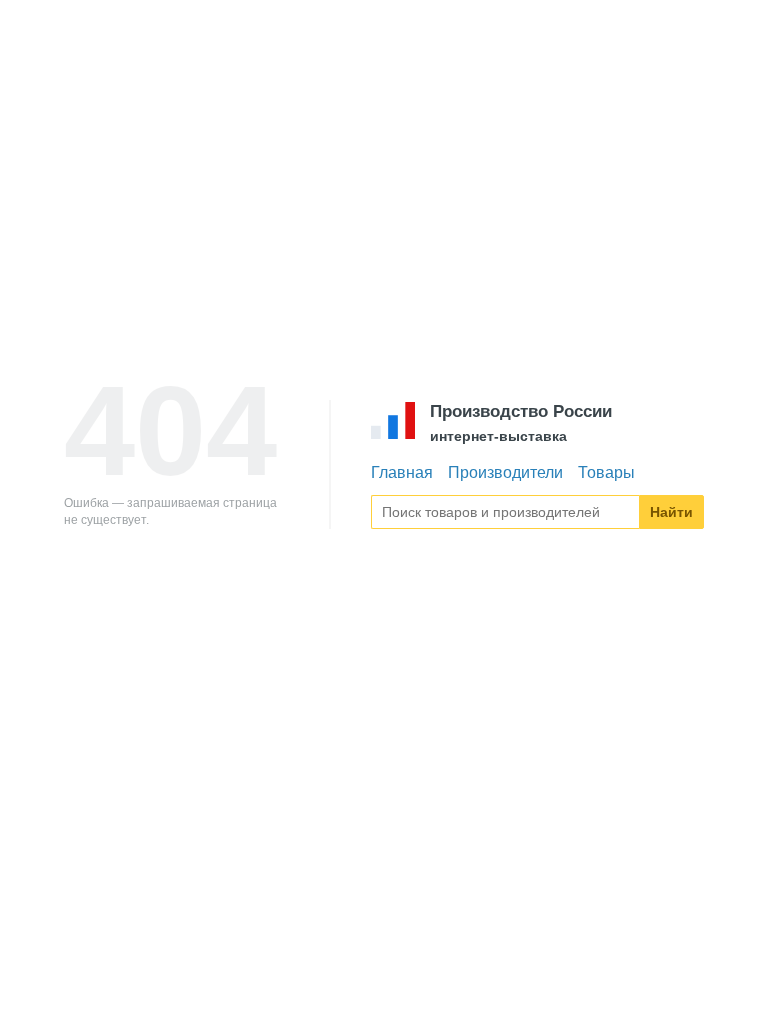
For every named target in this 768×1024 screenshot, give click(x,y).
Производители (505, 472)
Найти (671, 512)
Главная (402, 472)
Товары (606, 472)
